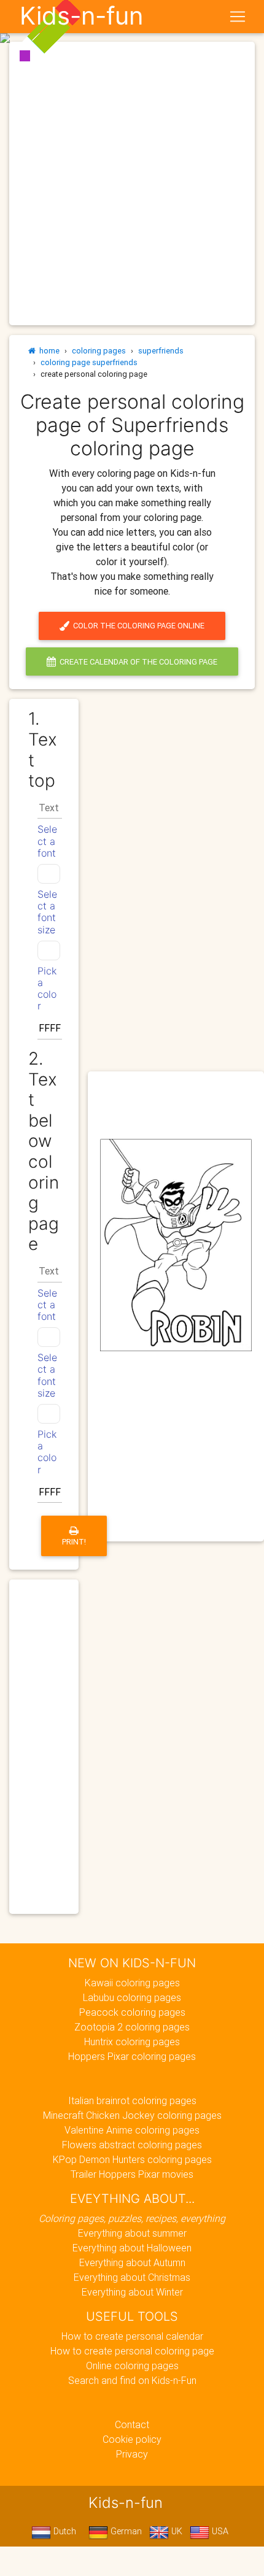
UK (176, 2531)
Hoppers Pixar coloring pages (132, 2056)
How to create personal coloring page (132, 2351)
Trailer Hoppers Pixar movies (132, 2174)
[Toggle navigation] (238, 17)
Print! (74, 1542)
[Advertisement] (132, 183)
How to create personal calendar (132, 2336)
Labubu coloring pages (132, 1997)
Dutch (64, 2531)
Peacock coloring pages (132, 2012)
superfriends (161, 351)
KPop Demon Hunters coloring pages (132, 2159)
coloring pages (99, 351)
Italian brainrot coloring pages (132, 2100)
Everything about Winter (132, 2292)
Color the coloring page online (137, 626)
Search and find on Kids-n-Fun (132, 2380)
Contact (132, 2424)
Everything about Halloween (132, 2248)
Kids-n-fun (81, 16)
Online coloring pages (132, 2366)
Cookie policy (132, 2439)
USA (219, 2531)
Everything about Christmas (132, 2277)
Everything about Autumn (132, 2262)
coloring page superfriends (89, 362)
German (125, 2531)
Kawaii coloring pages (132, 1983)
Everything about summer (132, 2233)
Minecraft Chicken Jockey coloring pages (132, 2115)
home (48, 351)
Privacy (132, 2454)
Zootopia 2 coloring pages (132, 2027)
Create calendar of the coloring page (137, 662)
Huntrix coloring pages (132, 2042)
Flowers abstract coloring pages (132, 2145)
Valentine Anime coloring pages (132, 2130)
